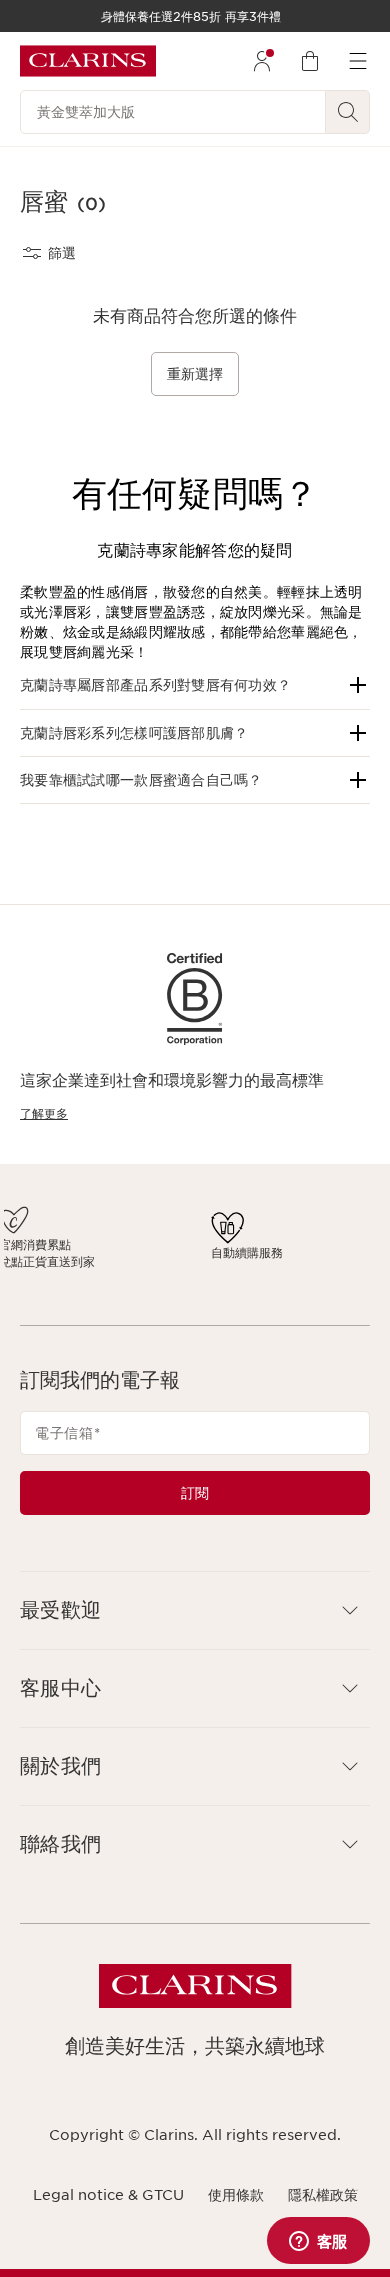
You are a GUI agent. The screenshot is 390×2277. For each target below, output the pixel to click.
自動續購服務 (220, 1261)
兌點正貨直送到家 (147, 1270)
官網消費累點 (141, 1244)
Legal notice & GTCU (108, 2212)
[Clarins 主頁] (88, 61)
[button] (195, 685)
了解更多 (44, 1113)
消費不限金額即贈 (62, 1266)
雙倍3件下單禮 (60, 1240)
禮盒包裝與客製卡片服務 (307, 1270)
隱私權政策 (323, 2212)
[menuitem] (262, 61)
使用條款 (236, 2212)
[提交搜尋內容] (348, 112)
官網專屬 (277, 1244)
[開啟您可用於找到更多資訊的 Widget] (318, 2242)
